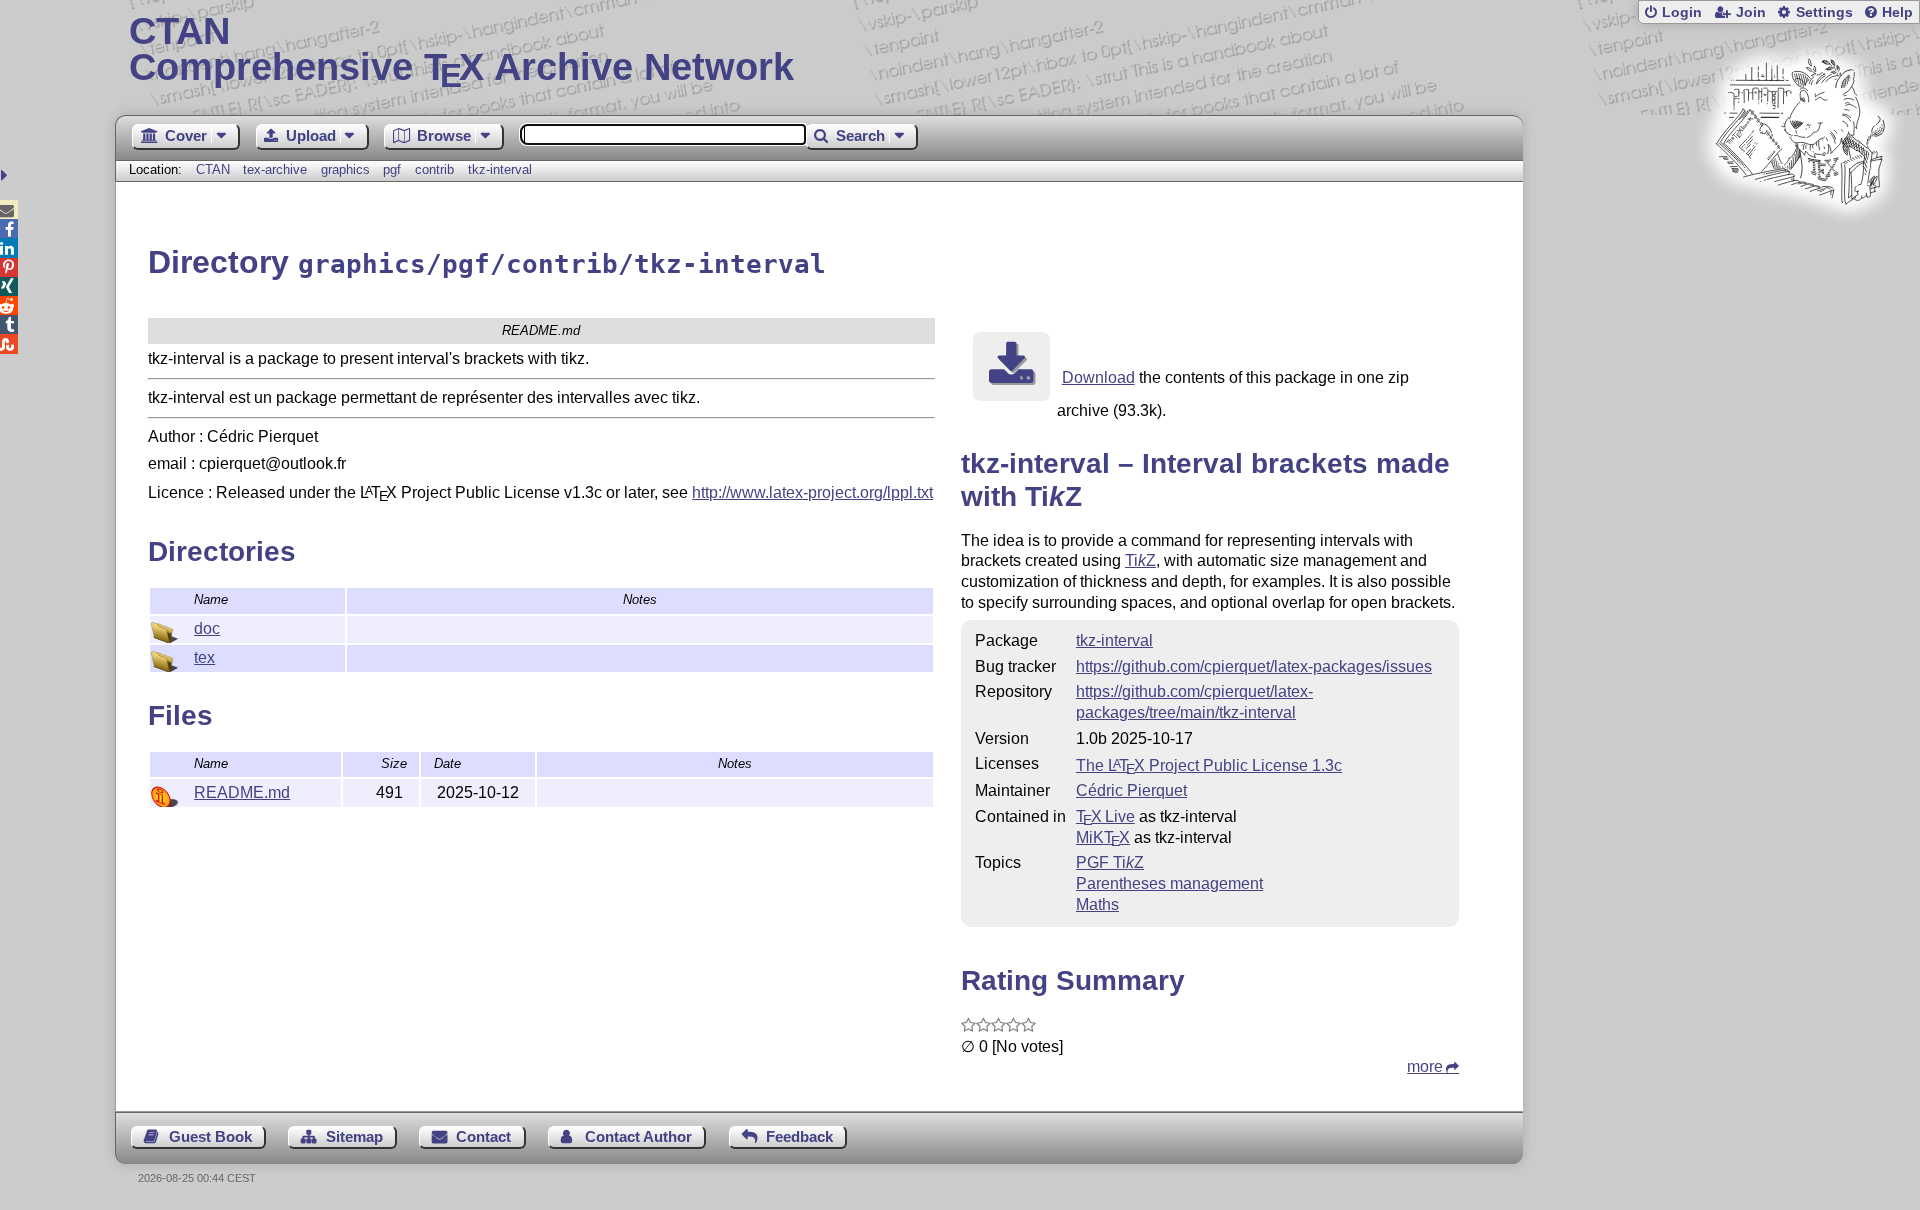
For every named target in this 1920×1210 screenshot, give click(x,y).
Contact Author (638, 1136)
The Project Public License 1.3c (1209, 765)
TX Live (1105, 816)
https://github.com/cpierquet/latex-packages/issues (1254, 666)
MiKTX (1103, 837)
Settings (1824, 12)
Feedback (799, 1136)
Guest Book (210, 1136)
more (1425, 1066)
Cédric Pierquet (1131, 790)
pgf (392, 169)
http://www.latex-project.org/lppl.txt (812, 492)
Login (1682, 12)
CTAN (213, 169)
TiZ (1140, 560)
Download (1098, 377)
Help (1897, 12)
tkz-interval (500, 169)
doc (207, 628)
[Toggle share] (6, 175)
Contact (483, 1136)
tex (204, 657)
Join (1751, 12)
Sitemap (354, 1136)
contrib (434, 169)
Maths (1097, 904)
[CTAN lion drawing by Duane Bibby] (1800, 242)
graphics (345, 169)
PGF (1110, 862)
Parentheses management (1169, 883)
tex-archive (275, 169)
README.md (242, 792)
